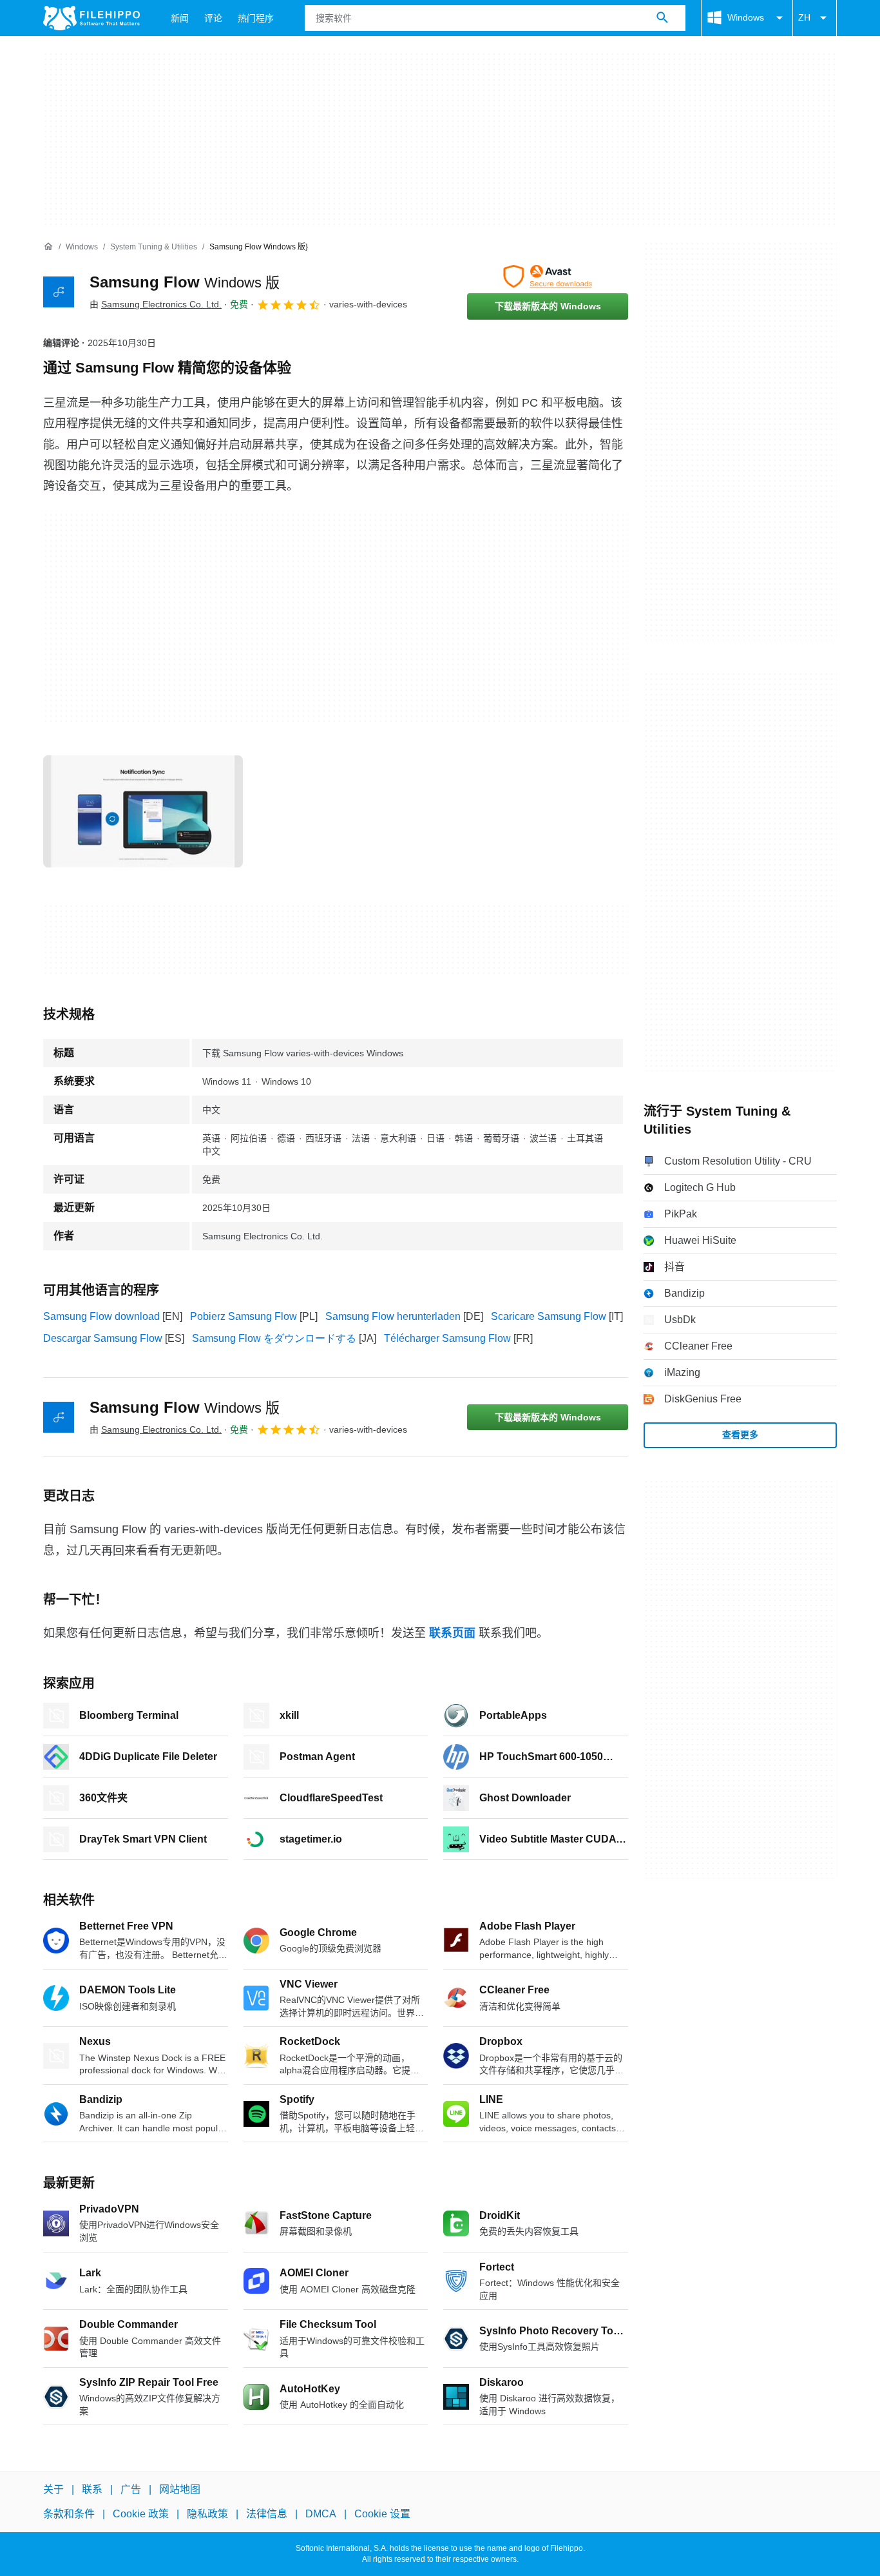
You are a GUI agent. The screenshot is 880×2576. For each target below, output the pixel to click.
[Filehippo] (91, 18)
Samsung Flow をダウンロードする (274, 1338)
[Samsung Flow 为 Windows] (59, 292)
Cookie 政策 (141, 2514)
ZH (804, 17)
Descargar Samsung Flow (103, 1338)
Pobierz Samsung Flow (244, 1316)
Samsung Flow (185, 282)
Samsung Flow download (101, 1316)
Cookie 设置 (382, 2514)
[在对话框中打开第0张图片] (143, 811)
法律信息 (267, 2514)
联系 (92, 2489)
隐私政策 (207, 2514)
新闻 (180, 18)
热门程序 (256, 18)
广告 (131, 2489)
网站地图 (180, 2489)
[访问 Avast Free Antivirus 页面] (548, 276)
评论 (213, 18)
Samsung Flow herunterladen (393, 1316)
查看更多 (740, 1435)
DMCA (321, 2514)
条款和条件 (69, 2514)
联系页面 (452, 1633)
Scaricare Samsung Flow (549, 1316)
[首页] (48, 247)
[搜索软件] (662, 18)
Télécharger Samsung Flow (447, 1338)
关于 (53, 2489)
